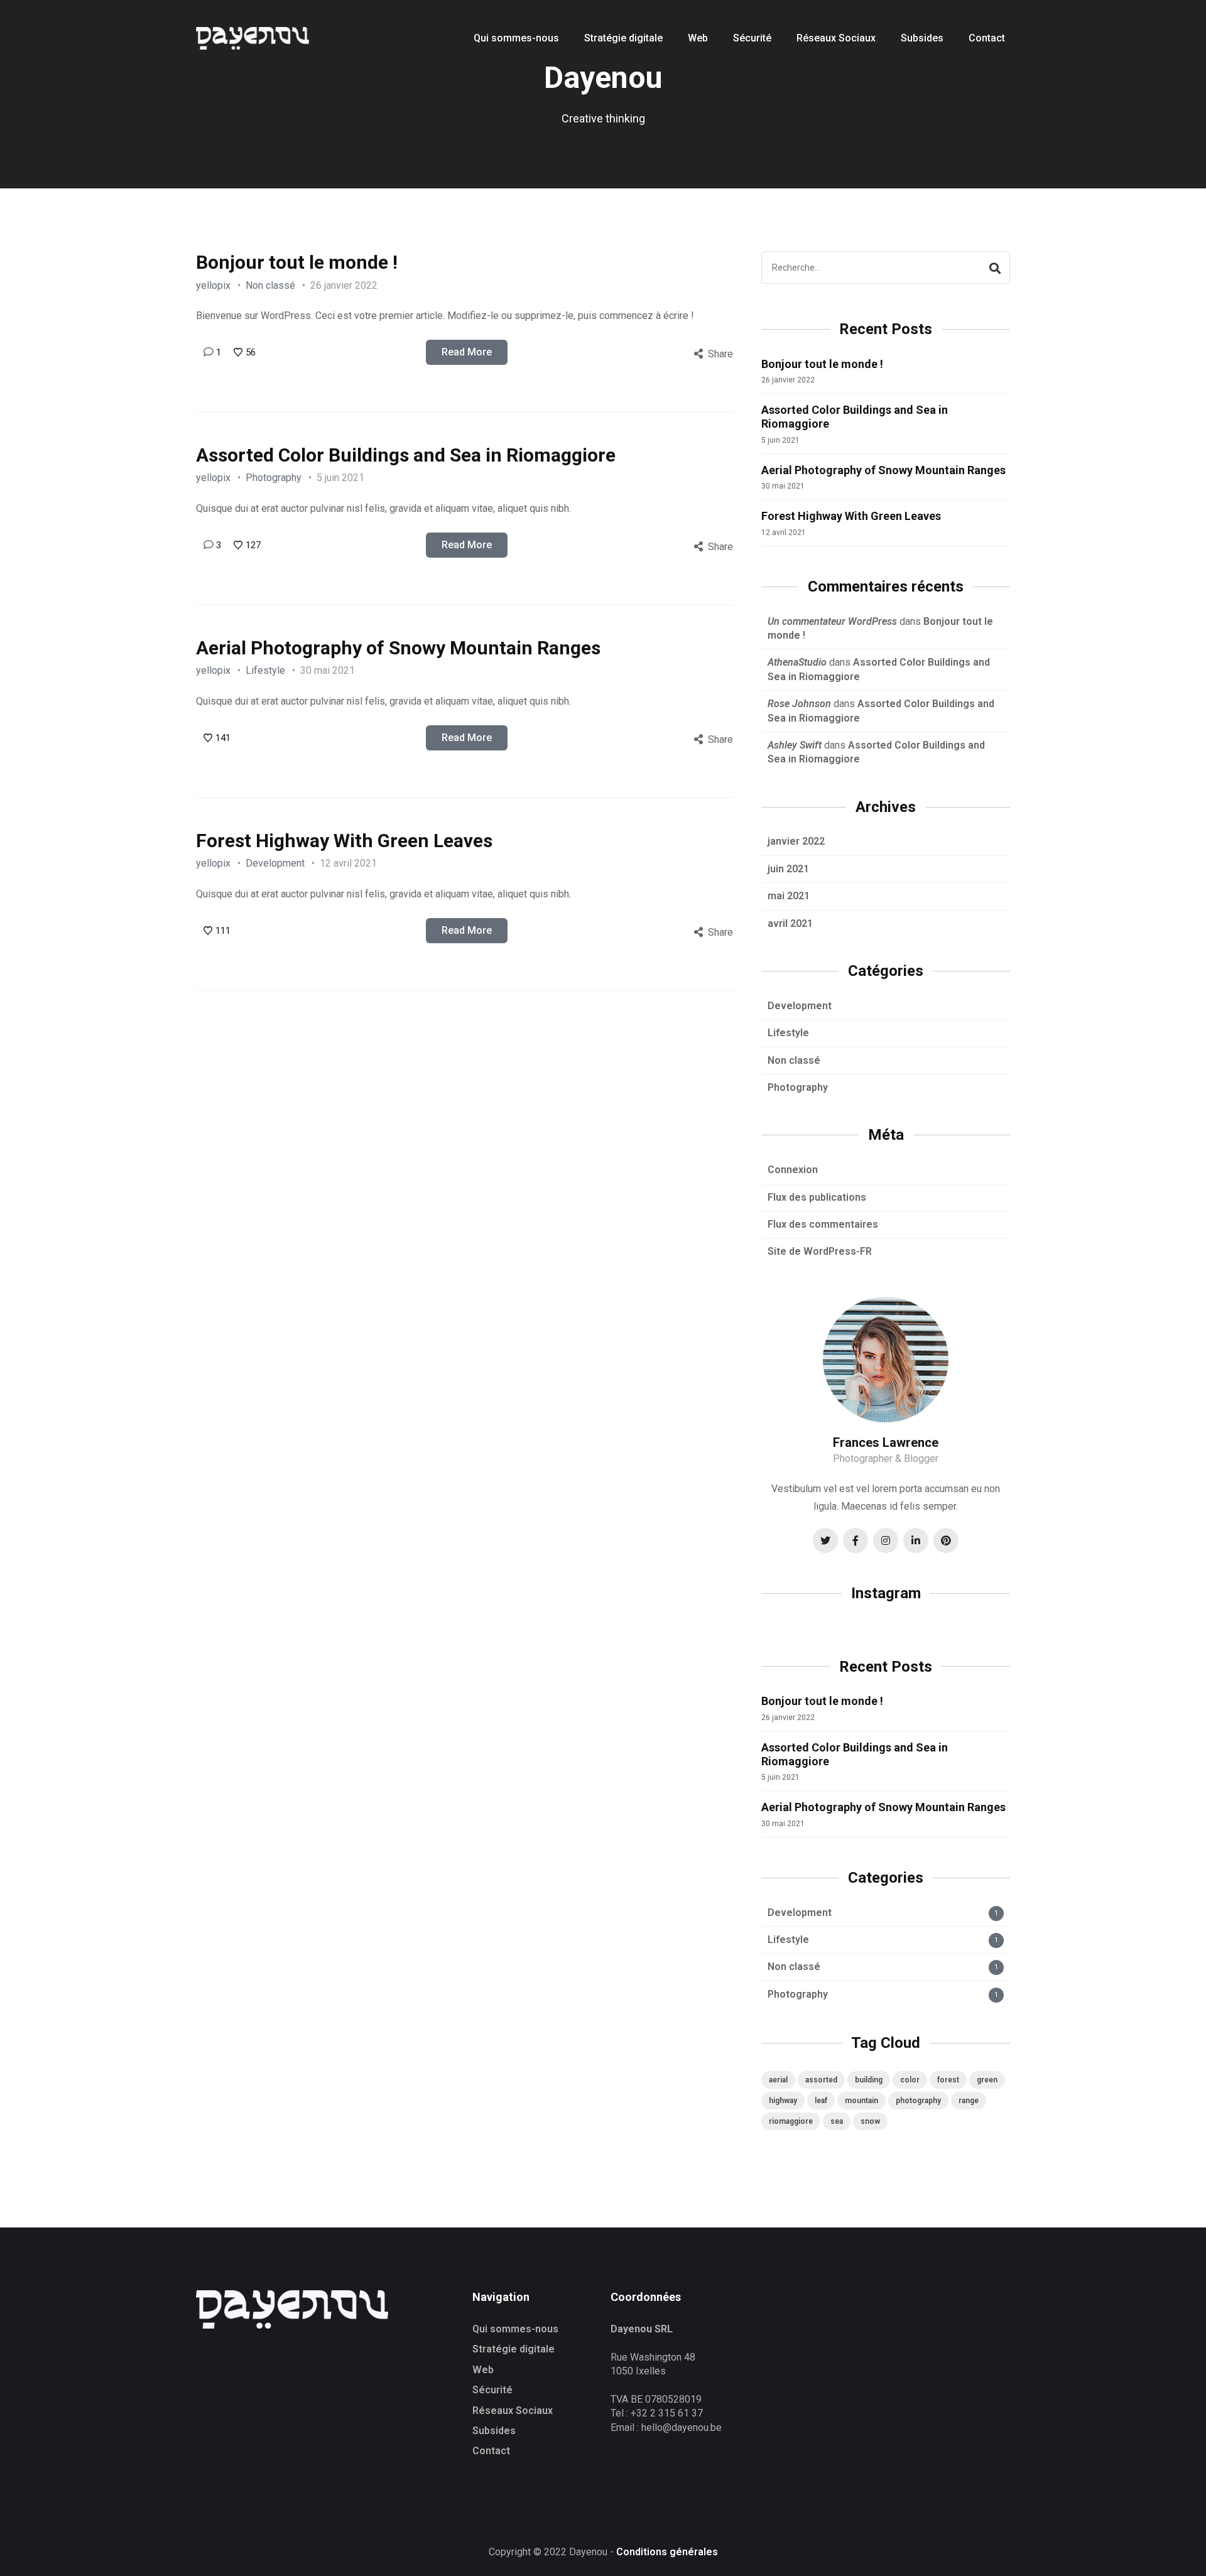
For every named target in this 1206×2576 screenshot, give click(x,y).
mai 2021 (789, 896)
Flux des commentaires (823, 1224)
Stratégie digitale (513, 2349)
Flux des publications (817, 1197)
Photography (274, 478)
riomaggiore (791, 2121)
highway (783, 2101)
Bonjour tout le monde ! (297, 262)
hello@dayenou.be (682, 2427)
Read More (467, 352)
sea (837, 2121)
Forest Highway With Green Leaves (344, 841)
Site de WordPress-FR (820, 1251)
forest (948, 2080)
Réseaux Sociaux (513, 2411)
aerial (778, 2080)
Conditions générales (667, 2552)
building (869, 2080)
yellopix (213, 285)
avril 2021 (790, 923)
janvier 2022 (796, 841)
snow (870, 2121)
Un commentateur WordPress (832, 621)
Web (483, 2370)
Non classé (270, 285)
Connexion (793, 1170)
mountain (861, 2101)
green (987, 2080)
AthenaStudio (797, 662)
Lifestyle (265, 670)
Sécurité (492, 2390)
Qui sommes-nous (515, 2329)
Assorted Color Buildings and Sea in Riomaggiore (406, 455)
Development (275, 863)
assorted (821, 2080)
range (969, 2101)
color (910, 2080)
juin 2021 (788, 869)
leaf (821, 2101)
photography (918, 2101)
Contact (491, 2451)
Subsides (494, 2431)
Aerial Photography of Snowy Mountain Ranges (398, 648)
